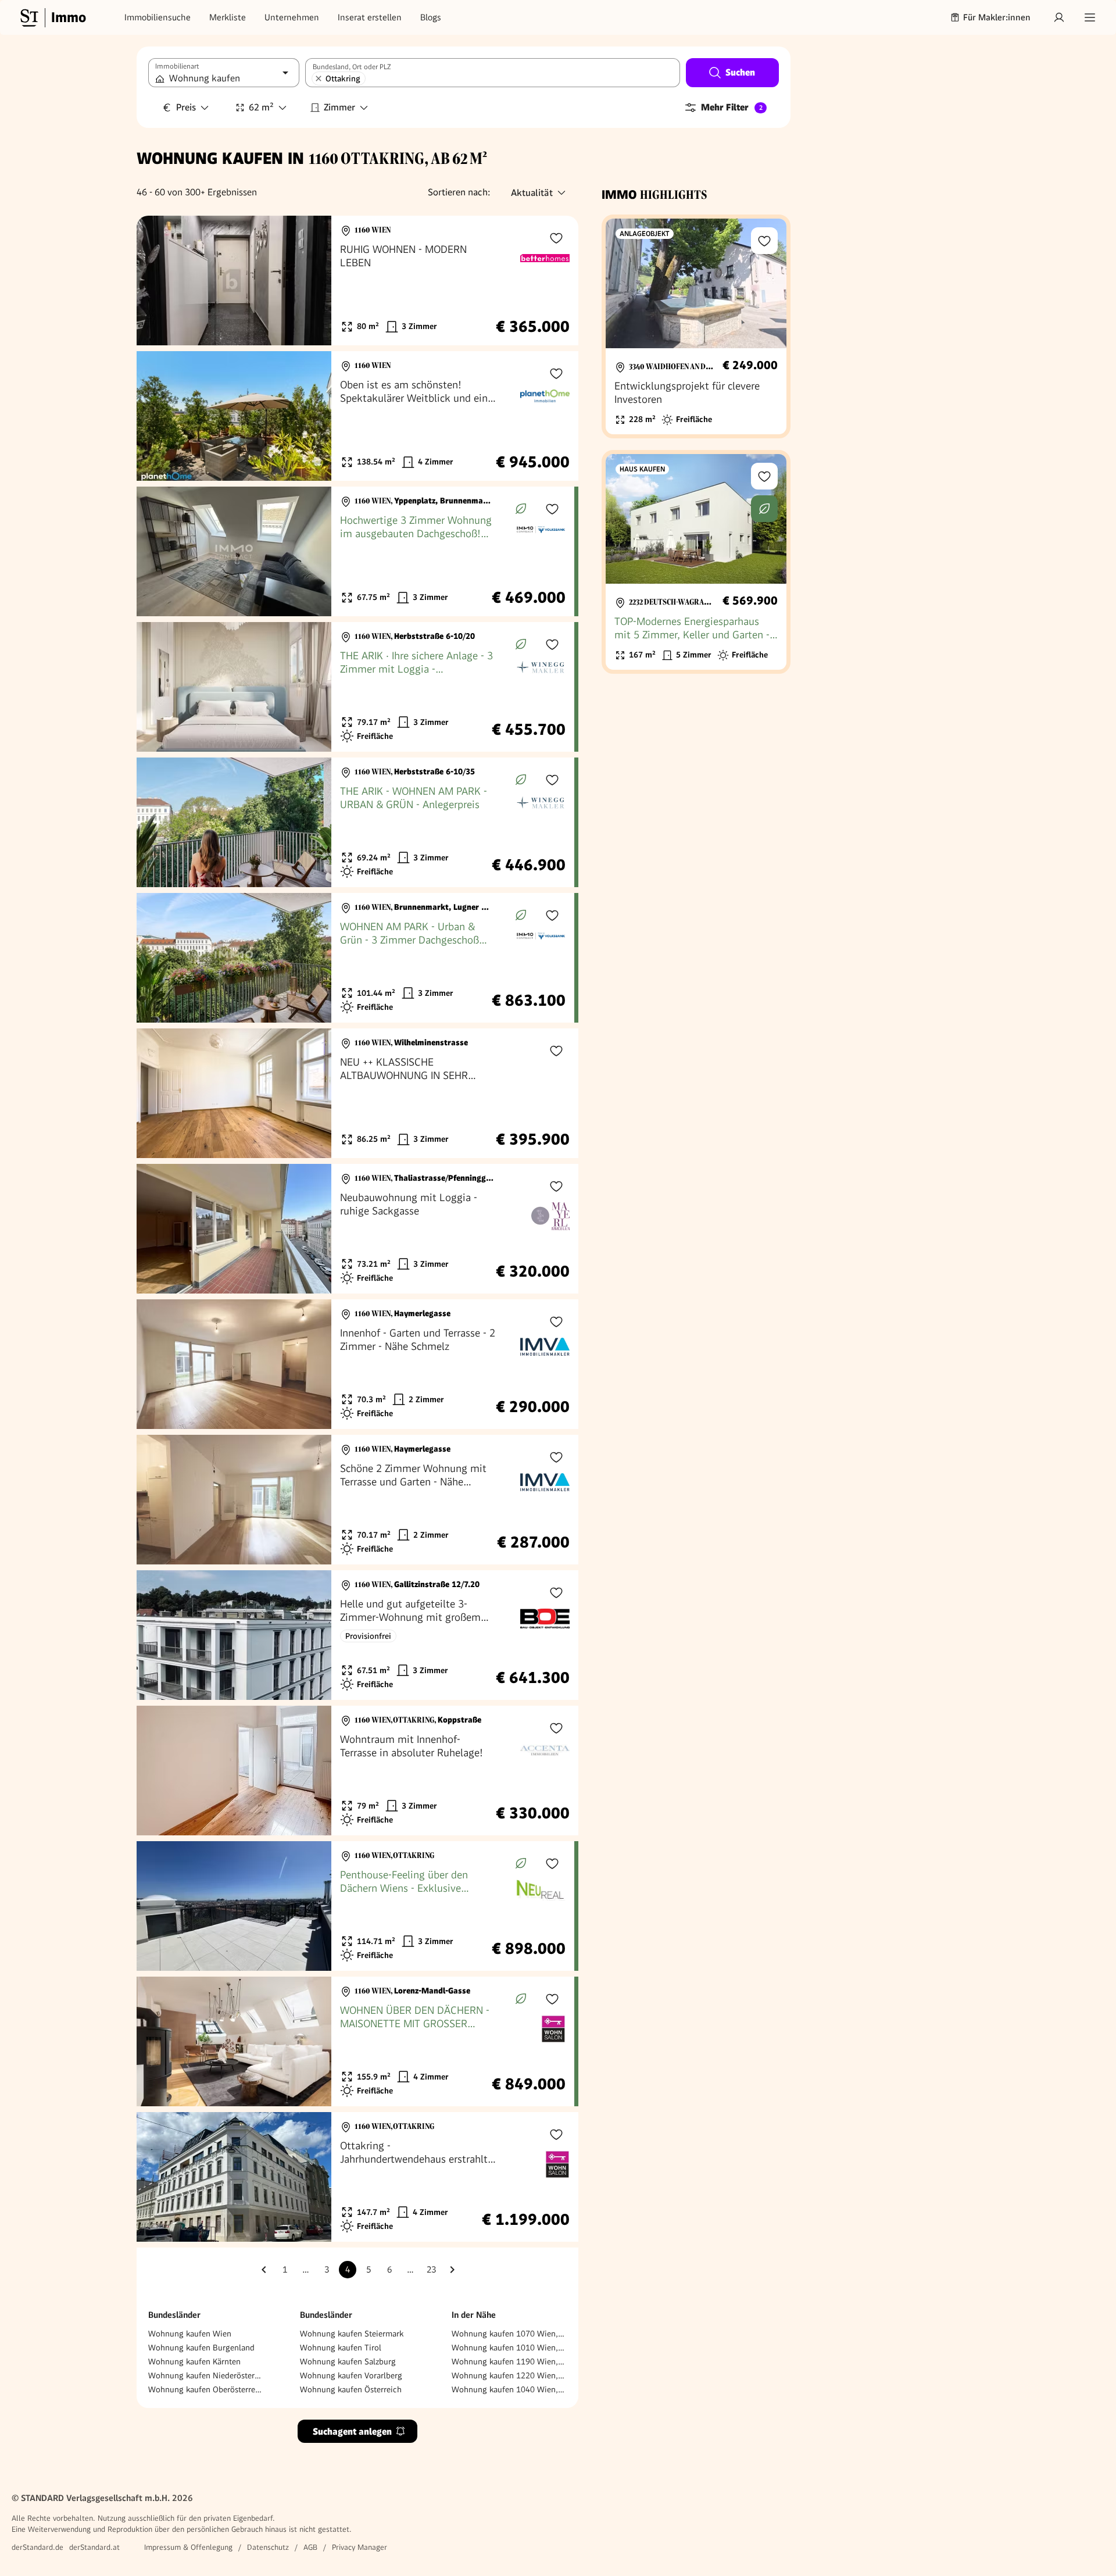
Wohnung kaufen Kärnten (194, 2361)
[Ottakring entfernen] (319, 78)
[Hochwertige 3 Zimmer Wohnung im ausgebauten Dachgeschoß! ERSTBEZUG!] (355, 551)
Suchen (740, 72)
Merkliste (228, 17)
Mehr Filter (732, 107)
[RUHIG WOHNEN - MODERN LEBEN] (357, 281)
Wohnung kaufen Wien (190, 2334)
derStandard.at (94, 2547)
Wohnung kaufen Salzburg (348, 2361)
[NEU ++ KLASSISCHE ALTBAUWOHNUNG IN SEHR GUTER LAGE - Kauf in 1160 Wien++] (357, 1093)
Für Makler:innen (997, 17)
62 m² (261, 107)
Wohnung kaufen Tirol (341, 2348)
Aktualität (532, 193)
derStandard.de (37, 2547)
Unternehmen (292, 17)
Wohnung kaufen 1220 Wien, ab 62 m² (509, 2375)
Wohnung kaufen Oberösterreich (206, 2389)
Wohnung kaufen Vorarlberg (351, 2375)
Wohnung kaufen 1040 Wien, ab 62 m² (509, 2389)
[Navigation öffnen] (1090, 17)
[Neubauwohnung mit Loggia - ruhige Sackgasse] (357, 1229)
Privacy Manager (360, 2547)
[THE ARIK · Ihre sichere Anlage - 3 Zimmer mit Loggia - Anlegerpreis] (355, 687)
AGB (310, 2547)
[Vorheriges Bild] (156, 281)
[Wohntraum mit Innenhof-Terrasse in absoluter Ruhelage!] (357, 1771)
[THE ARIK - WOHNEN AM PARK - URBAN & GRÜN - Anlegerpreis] (355, 822)
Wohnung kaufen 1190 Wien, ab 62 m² (509, 2361)
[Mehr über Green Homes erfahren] (521, 509)
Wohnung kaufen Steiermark (352, 2334)
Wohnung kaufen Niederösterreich (206, 2375)
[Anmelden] (1059, 17)
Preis (186, 107)
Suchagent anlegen (352, 2432)
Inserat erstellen (370, 17)
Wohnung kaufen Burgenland (201, 2348)
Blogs (431, 17)
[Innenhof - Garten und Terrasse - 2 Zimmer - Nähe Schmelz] (357, 1364)
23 (431, 2270)
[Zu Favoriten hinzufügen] (556, 238)
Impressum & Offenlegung (188, 2547)
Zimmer (339, 107)
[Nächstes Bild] (312, 281)
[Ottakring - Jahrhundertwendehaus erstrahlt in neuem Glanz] (357, 2177)
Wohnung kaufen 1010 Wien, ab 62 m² (509, 2348)
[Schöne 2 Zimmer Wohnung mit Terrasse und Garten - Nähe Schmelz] (357, 1500)
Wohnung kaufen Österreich (351, 2389)
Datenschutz (268, 2547)
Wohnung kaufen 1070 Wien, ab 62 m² (509, 2334)
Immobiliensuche (158, 17)
